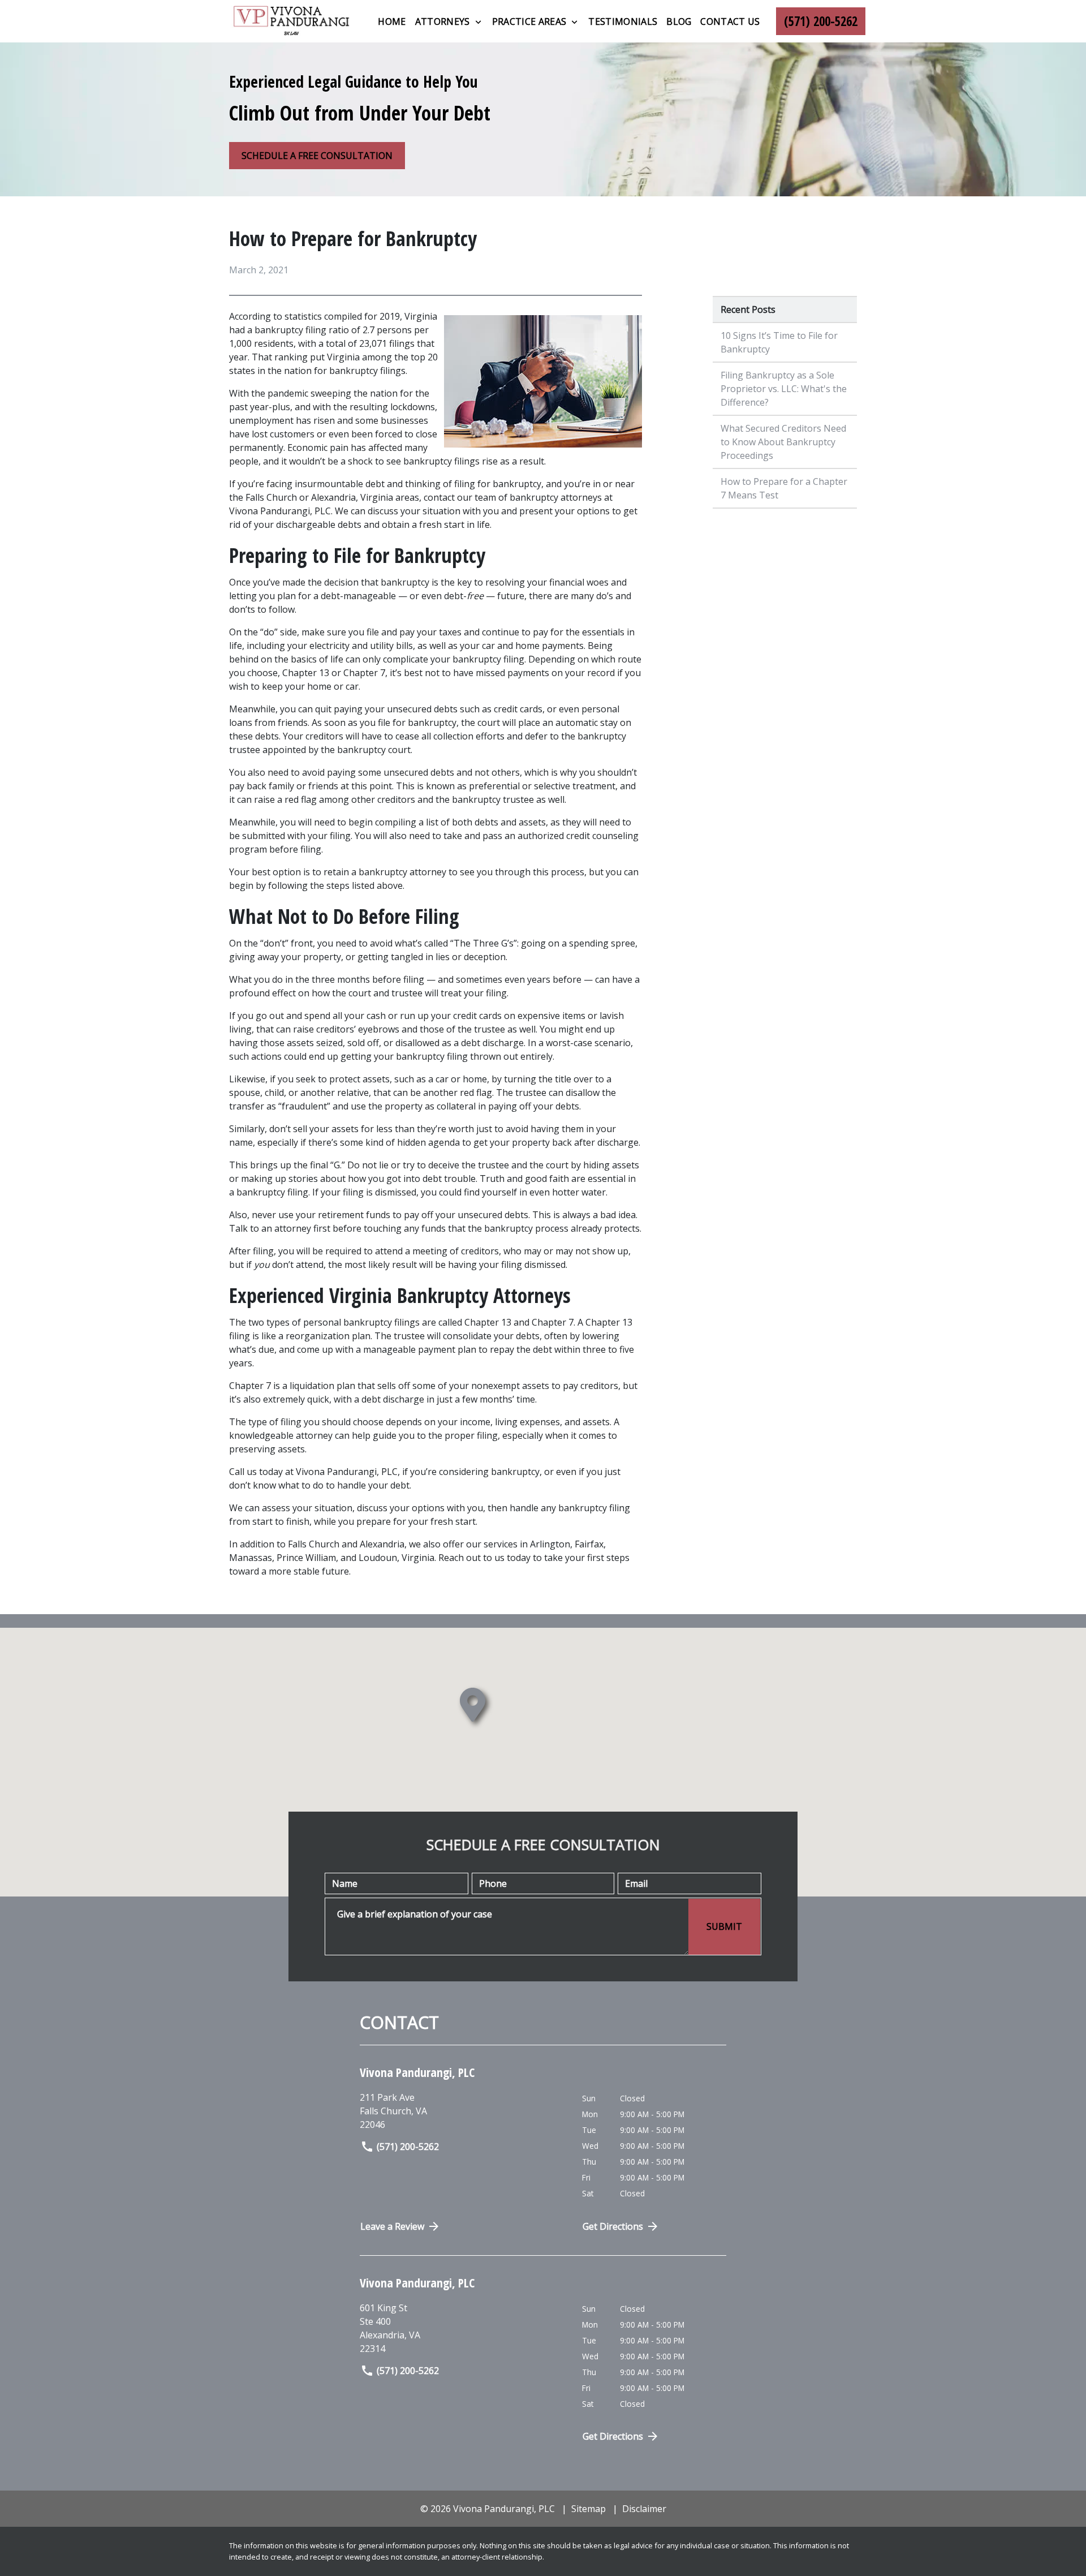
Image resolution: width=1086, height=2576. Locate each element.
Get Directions (613, 2226)
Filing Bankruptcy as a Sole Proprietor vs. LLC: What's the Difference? (784, 389)
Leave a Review (392, 2226)
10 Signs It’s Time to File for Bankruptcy (779, 342)
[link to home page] (291, 21)
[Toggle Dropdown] (478, 22)
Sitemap (589, 2509)
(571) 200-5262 (408, 2147)
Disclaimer (644, 2509)
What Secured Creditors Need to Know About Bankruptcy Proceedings (783, 442)
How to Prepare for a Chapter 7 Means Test (784, 488)
